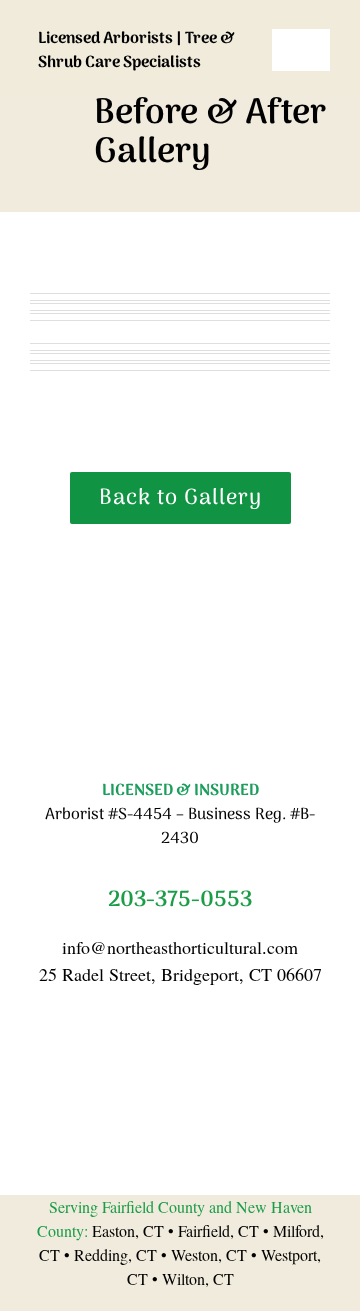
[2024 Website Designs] (180, 572)
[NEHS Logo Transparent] (149, 18)
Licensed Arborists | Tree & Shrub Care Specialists (136, 51)
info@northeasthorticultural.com (180, 947)
